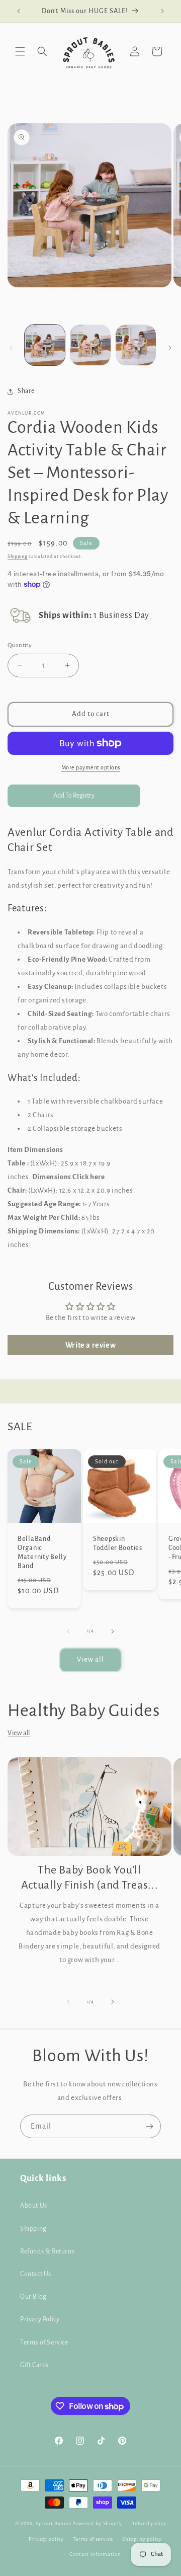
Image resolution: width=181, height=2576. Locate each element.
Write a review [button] (90, 1345)
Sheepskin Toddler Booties (118, 1543)
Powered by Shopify (97, 2523)
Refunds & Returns (47, 2251)
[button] (20, 51)
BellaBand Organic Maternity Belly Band (42, 1552)
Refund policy (149, 2523)
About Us (34, 2206)
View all (90, 1659)
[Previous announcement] (19, 11)
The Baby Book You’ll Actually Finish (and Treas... (90, 1878)
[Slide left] (11, 348)
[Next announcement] (162, 11)
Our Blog (33, 2297)
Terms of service (93, 2539)
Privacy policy (46, 2539)
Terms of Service (44, 2343)
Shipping (18, 557)
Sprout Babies (54, 2523)
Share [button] (26, 391)
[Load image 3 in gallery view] (136, 345)
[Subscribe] (149, 2126)
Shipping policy (142, 2539)
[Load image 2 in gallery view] (90, 345)
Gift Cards (34, 2365)
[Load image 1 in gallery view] (45, 345)
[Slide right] (170, 348)
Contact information (95, 2554)
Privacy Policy (40, 2319)
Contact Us (36, 2274)
